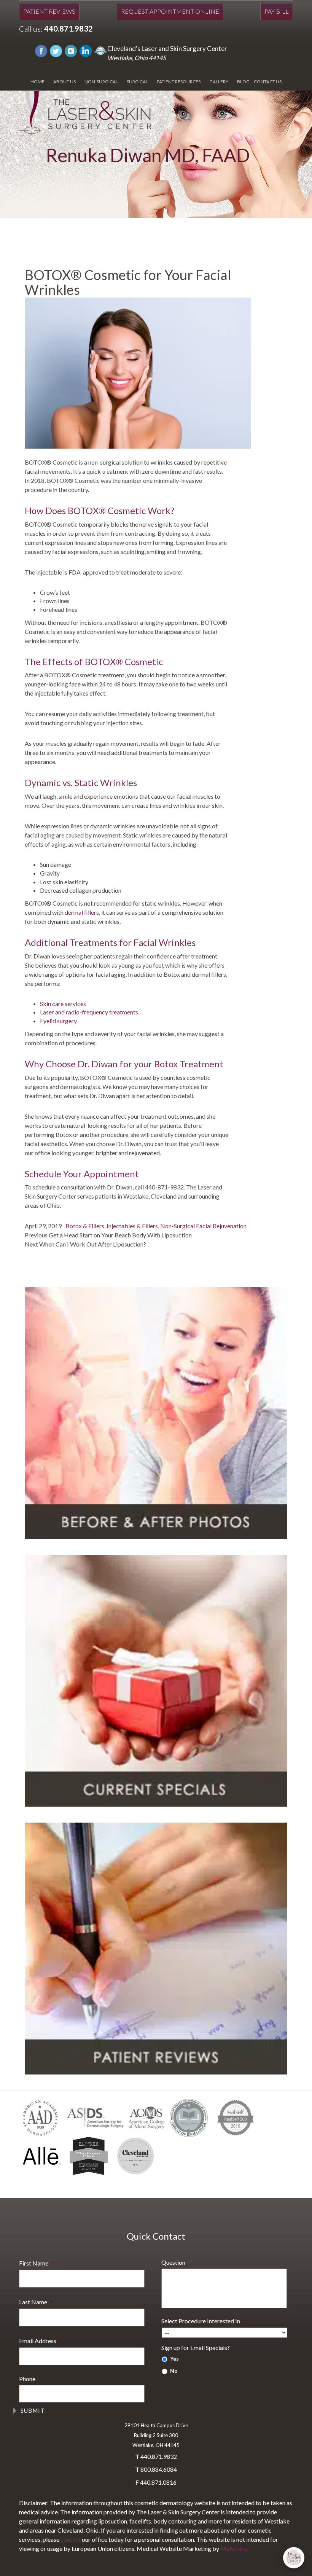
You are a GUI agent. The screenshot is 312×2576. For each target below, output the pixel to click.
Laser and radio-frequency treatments (89, 1012)
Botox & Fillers (85, 1226)
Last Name (36, 2302)
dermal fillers (82, 912)
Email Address (41, 2341)
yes (174, 2359)
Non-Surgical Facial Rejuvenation (203, 1226)
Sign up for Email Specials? (196, 2348)
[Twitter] (56, 50)
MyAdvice (234, 2548)
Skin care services (63, 1004)
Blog (243, 82)
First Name (37, 2263)
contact (71, 2539)
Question (173, 2262)
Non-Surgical (101, 82)
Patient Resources (179, 82)
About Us (64, 82)
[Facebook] (41, 50)
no (174, 2371)
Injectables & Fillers (132, 1226)
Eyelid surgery (58, 1021)
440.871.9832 (68, 29)
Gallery (219, 82)
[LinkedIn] (86, 50)
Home (37, 82)
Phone (27, 2379)
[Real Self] (100, 50)
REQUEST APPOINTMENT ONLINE (170, 11)
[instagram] (71, 50)
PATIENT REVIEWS (49, 11)
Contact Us (268, 82)
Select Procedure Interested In (204, 2321)
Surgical (137, 82)
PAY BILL (277, 11)
